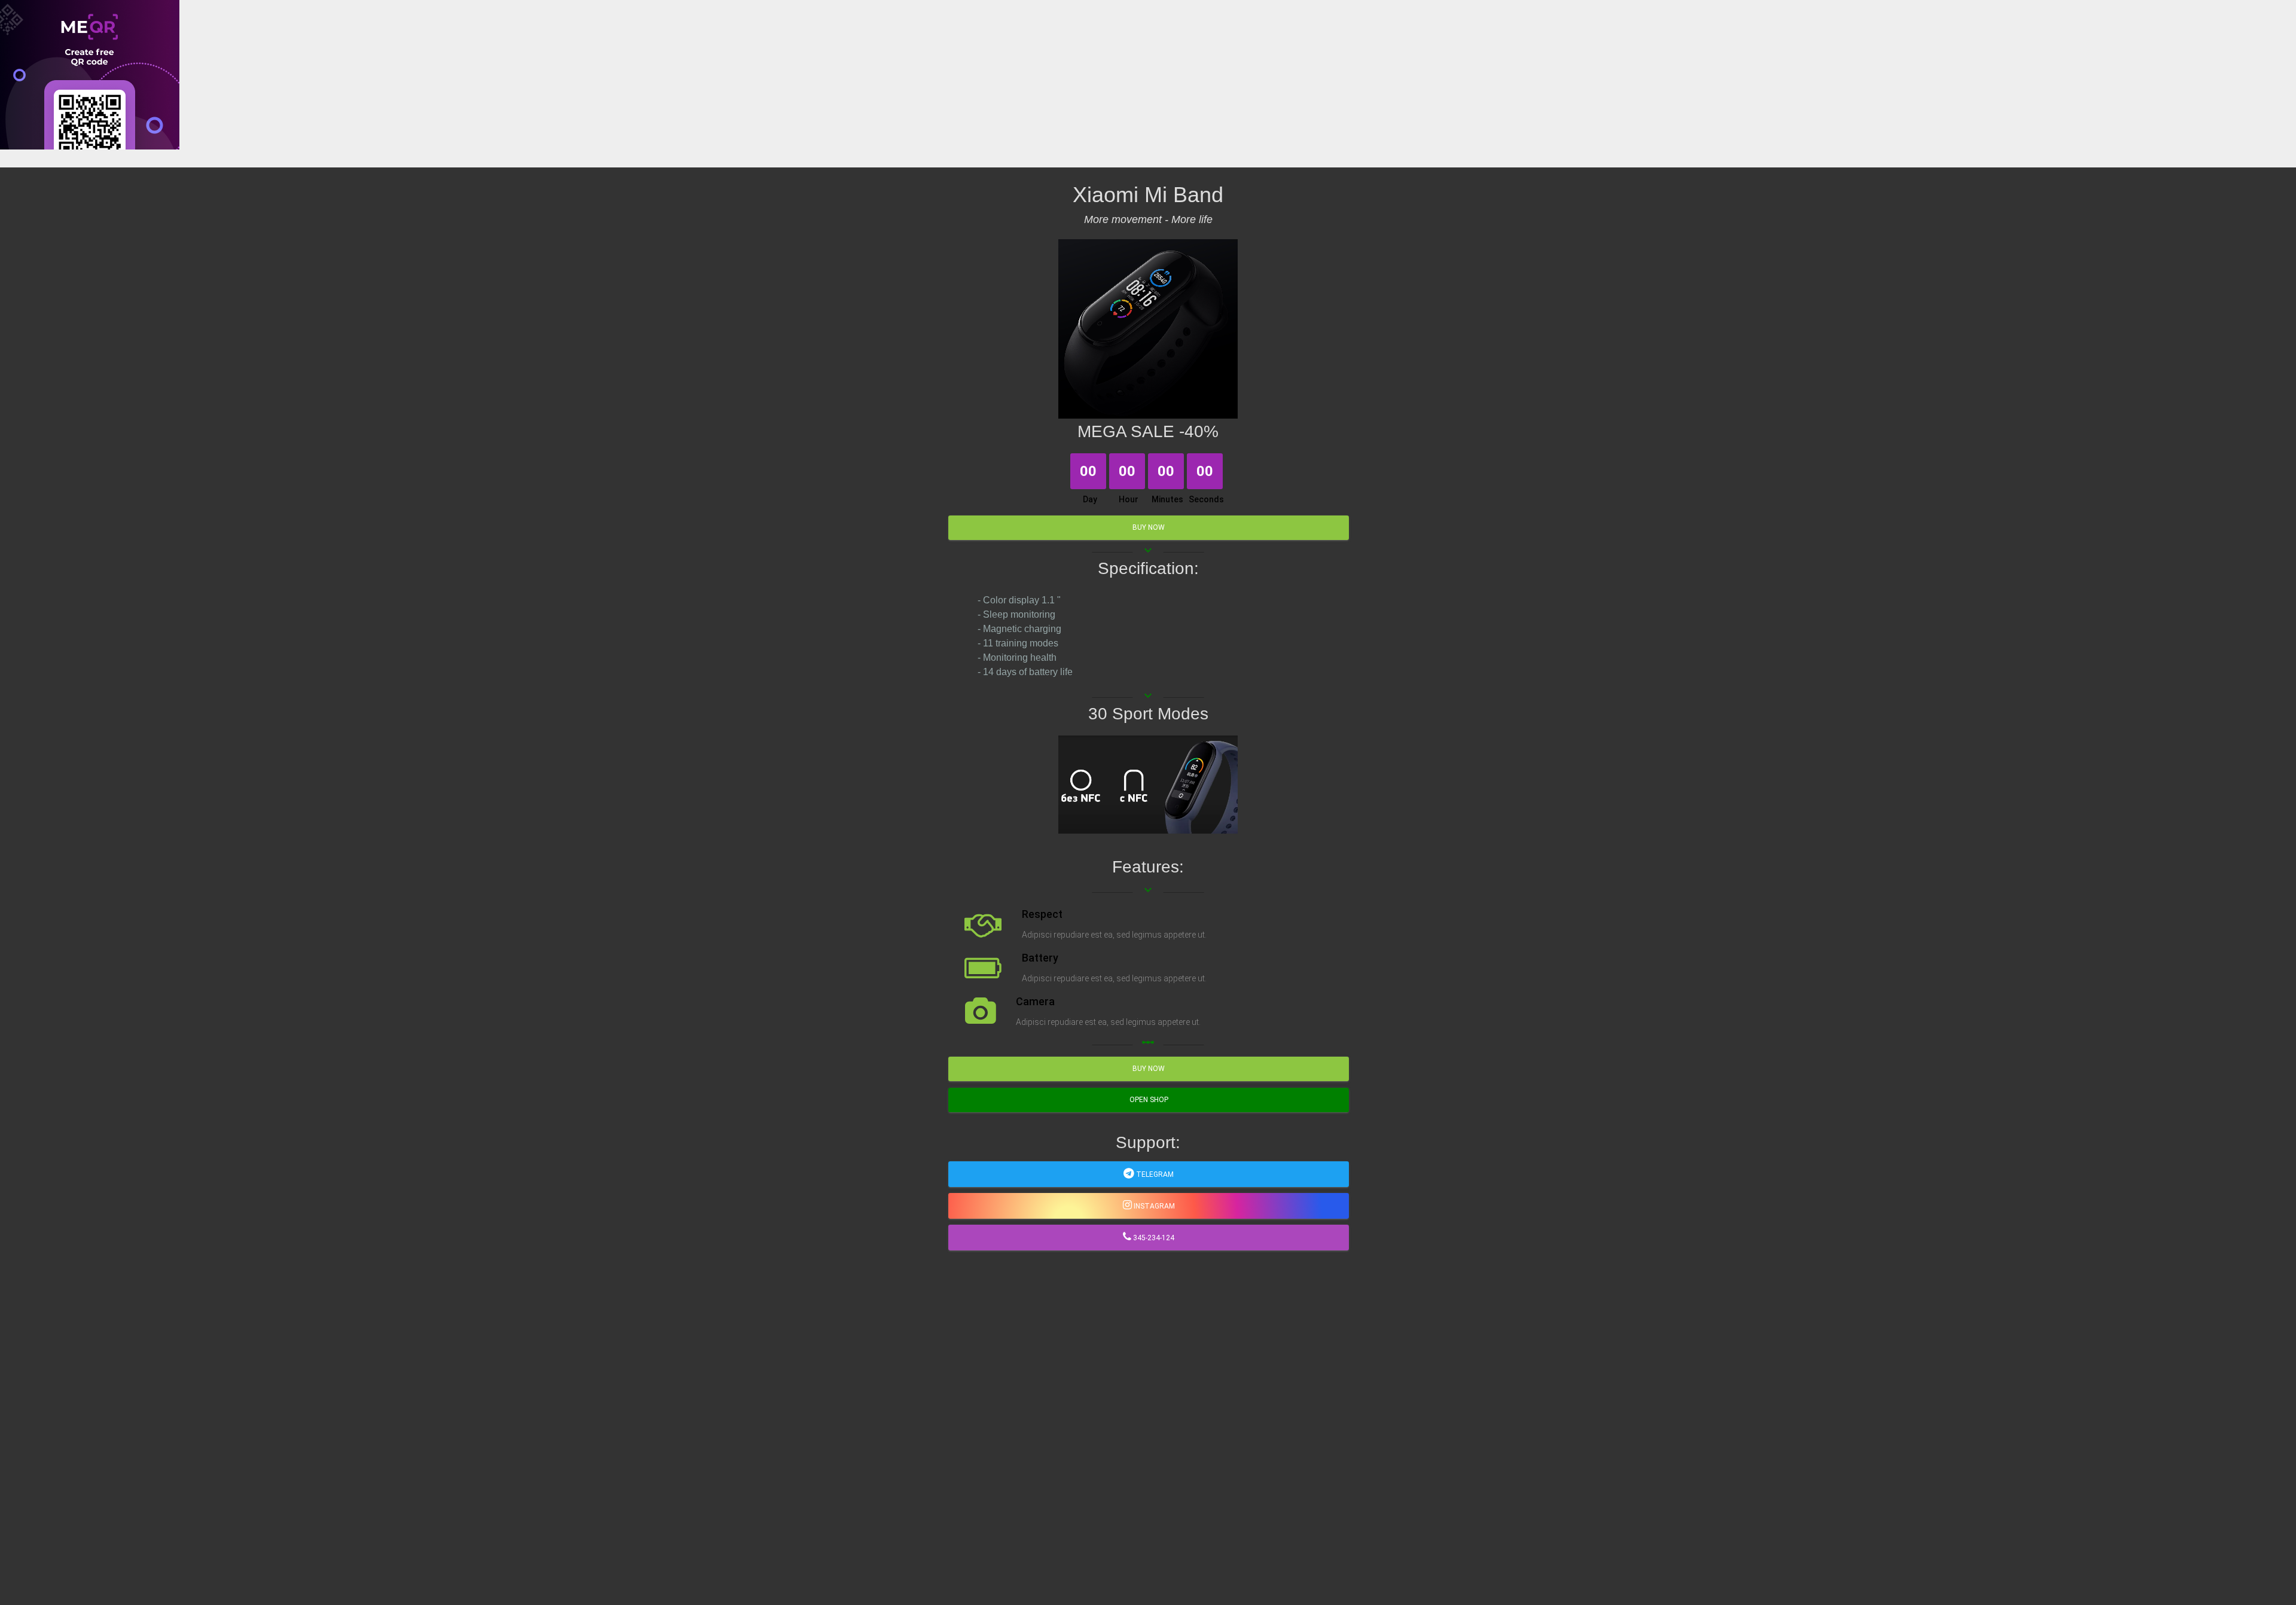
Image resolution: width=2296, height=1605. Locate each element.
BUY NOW (1149, 527)
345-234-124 (1153, 1238)
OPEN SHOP (1149, 1100)
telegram (1154, 1174)
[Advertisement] (359, 233)
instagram (1153, 1206)
